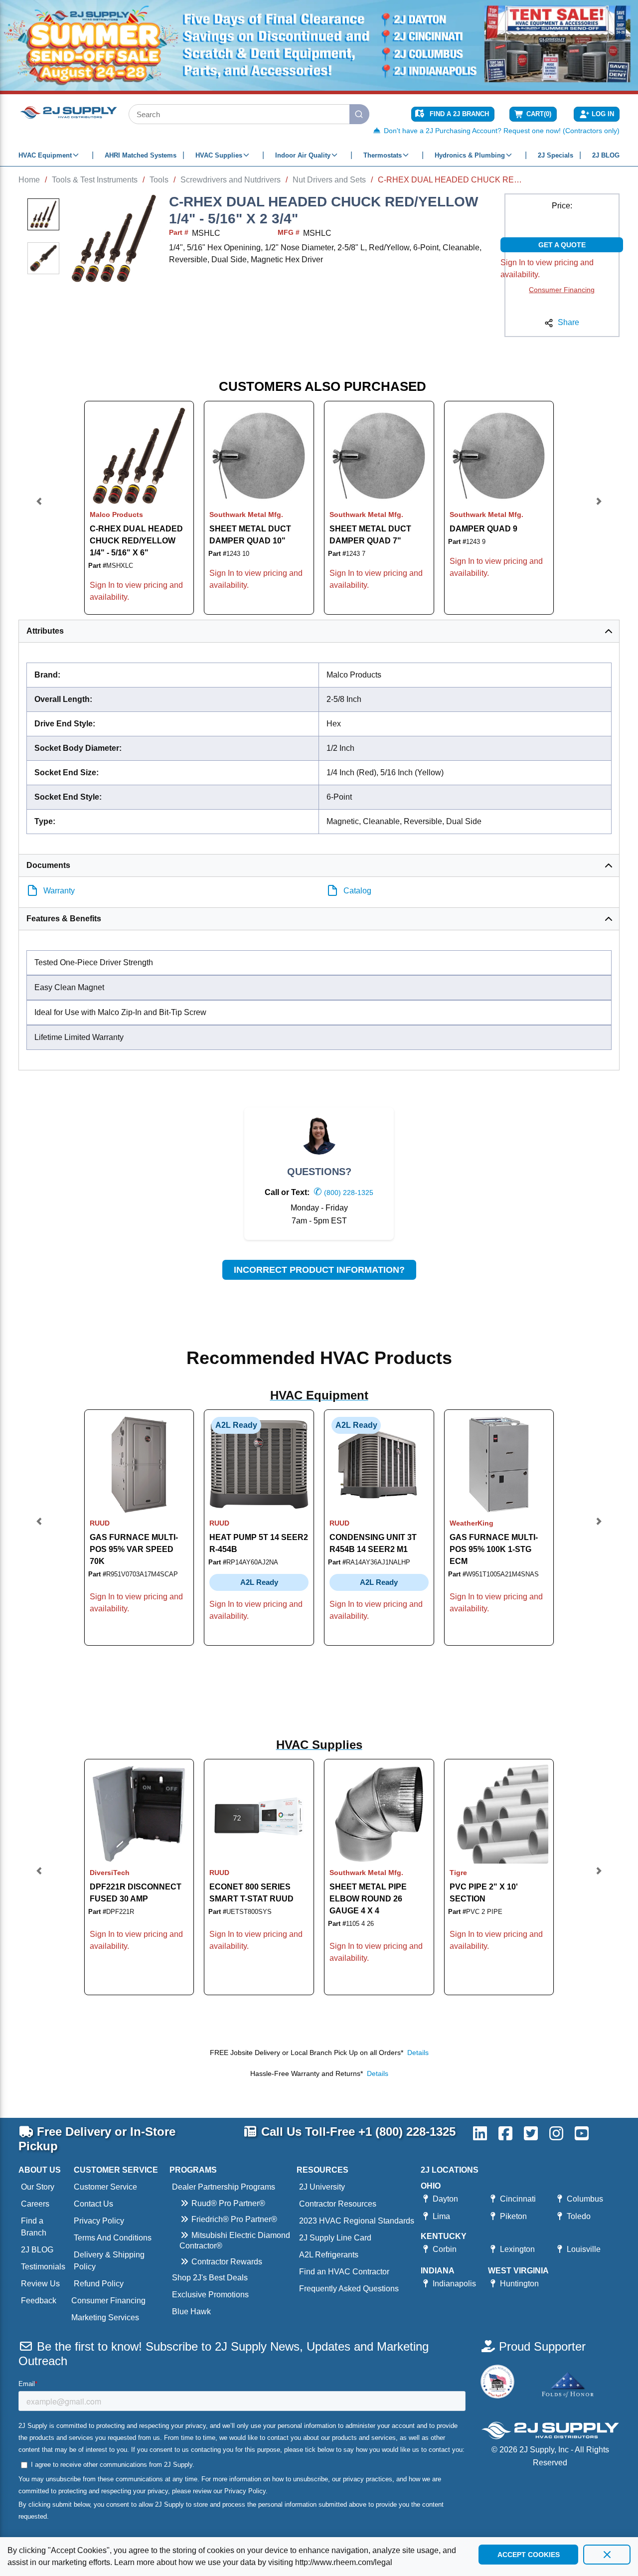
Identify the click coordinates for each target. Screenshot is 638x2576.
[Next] (599, 508)
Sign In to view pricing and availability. (547, 268)
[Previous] (39, 508)
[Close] (607, 2555)
